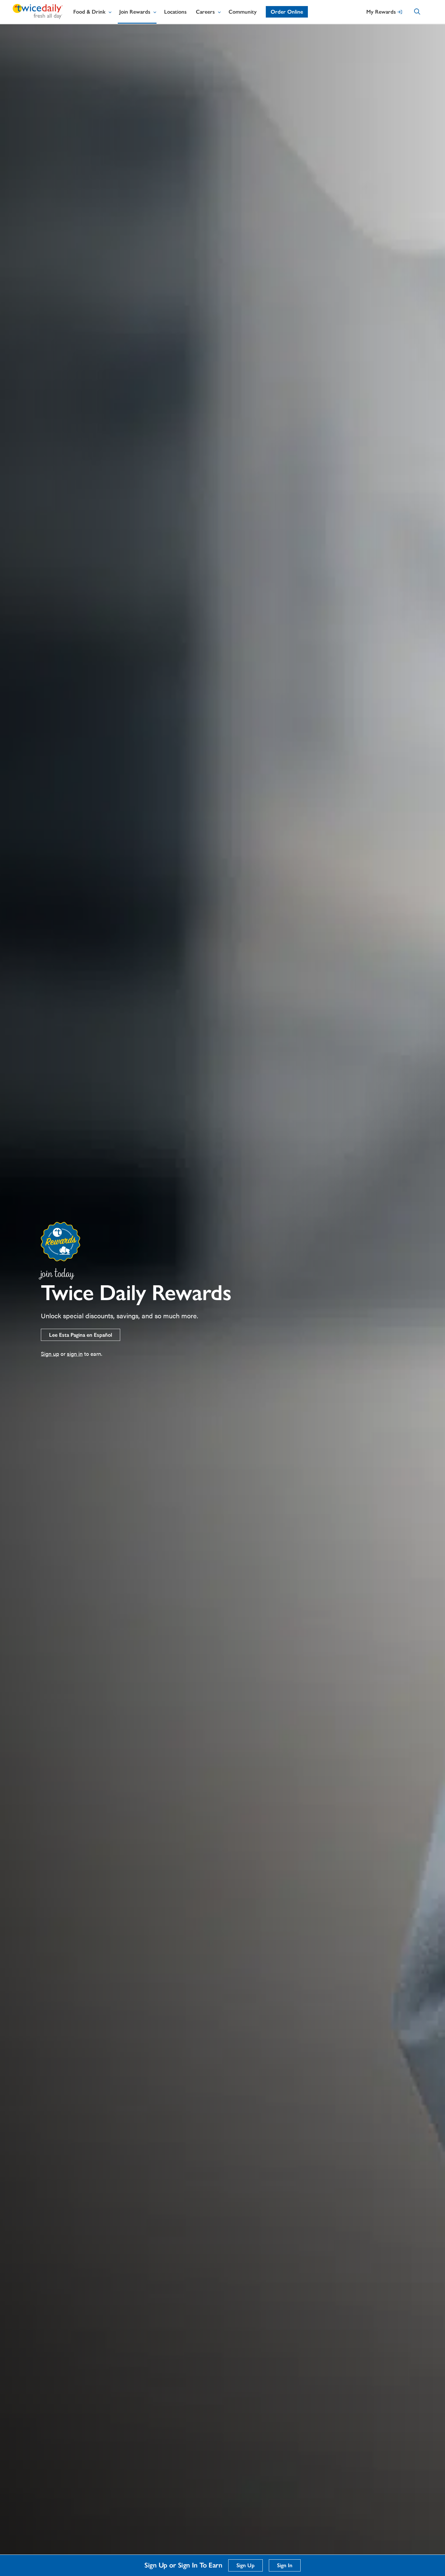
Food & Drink (89, 12)
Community (243, 12)
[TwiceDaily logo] (38, 17)
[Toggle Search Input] (423, 13)
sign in (75, 1354)
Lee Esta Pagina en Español (81, 1335)
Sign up (50, 1354)
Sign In (285, 2565)
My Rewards (381, 12)
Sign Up (246, 2565)
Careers (205, 12)
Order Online (287, 12)
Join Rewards (135, 12)
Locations (175, 12)
